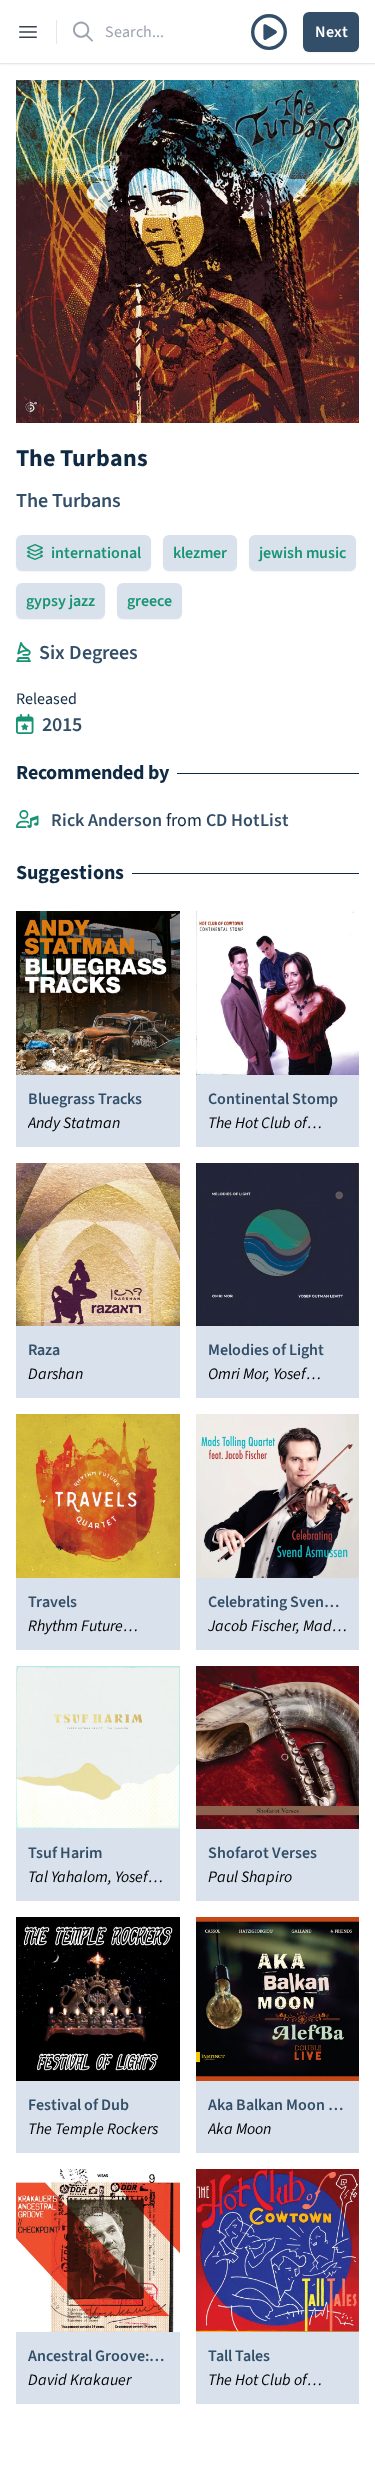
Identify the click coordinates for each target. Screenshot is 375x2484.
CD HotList (247, 820)
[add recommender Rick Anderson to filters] (27, 821)
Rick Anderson (106, 820)
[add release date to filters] (25, 725)
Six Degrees (88, 653)
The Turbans (68, 501)
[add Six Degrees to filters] (23, 653)
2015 (62, 725)
